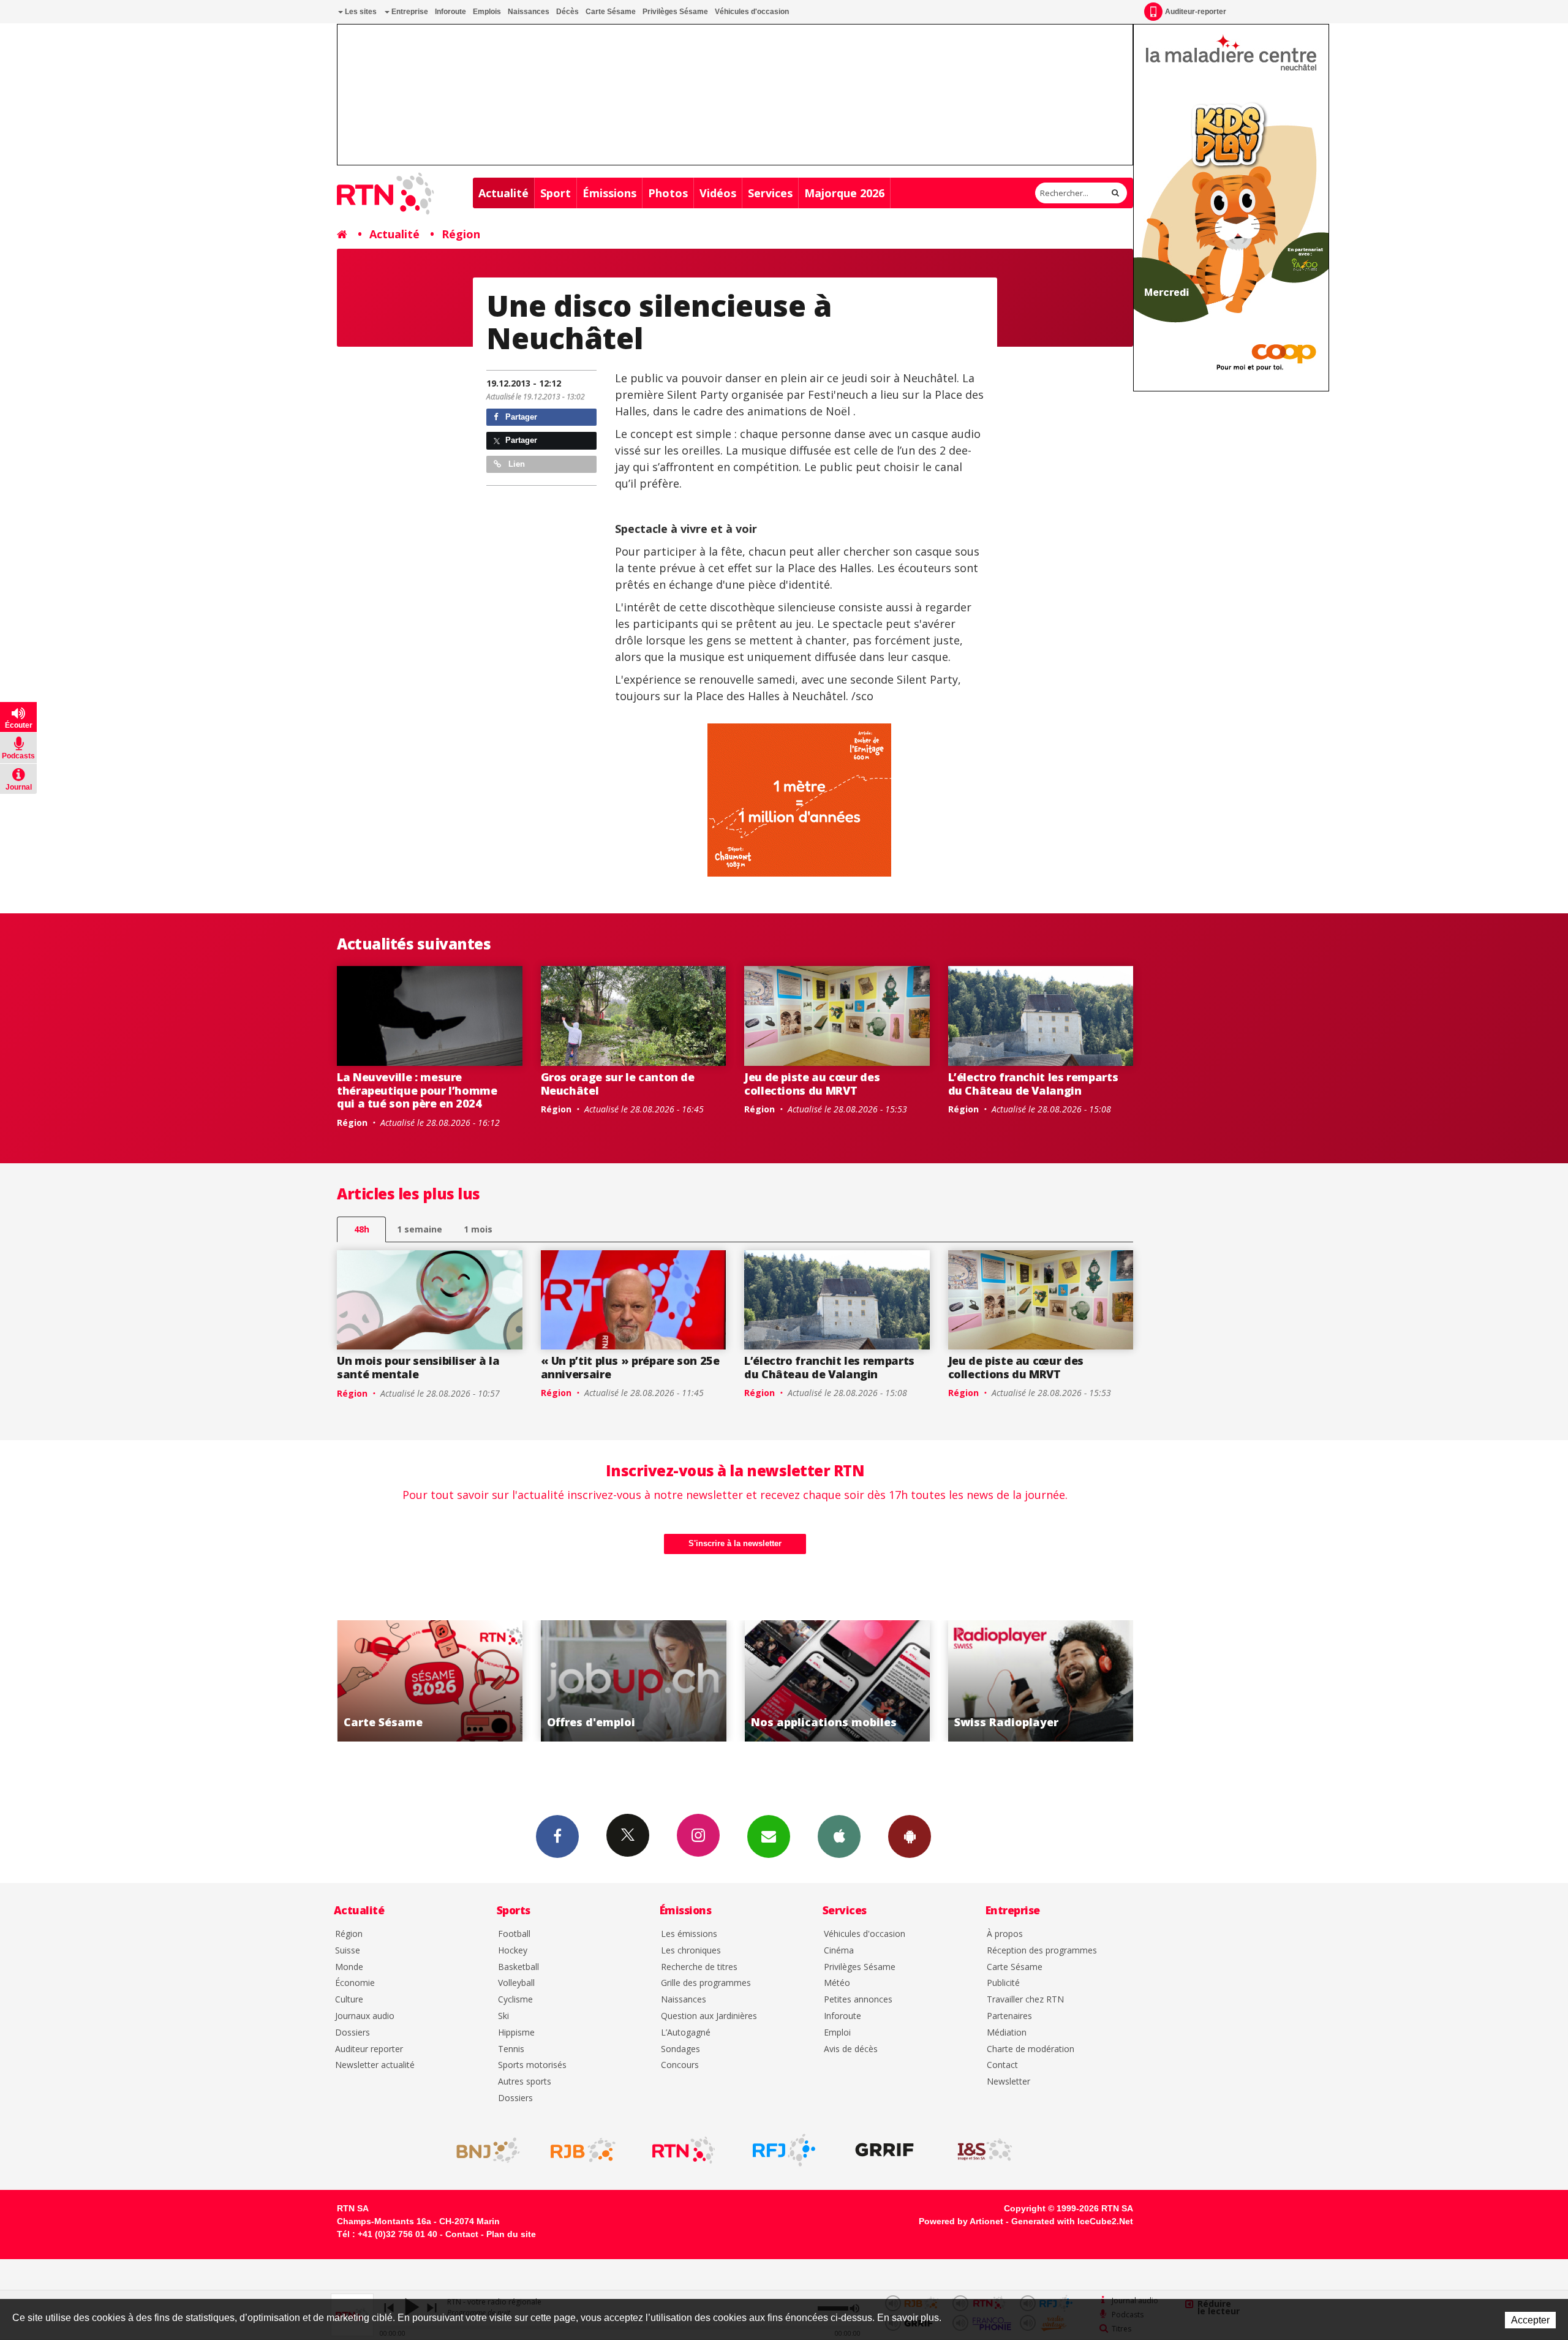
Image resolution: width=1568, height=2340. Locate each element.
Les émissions (689, 1934)
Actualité (503, 193)
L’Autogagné (686, 2033)
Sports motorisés (532, 2065)
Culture (349, 2000)
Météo (837, 1983)
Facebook (557, 1836)
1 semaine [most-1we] (420, 1229)
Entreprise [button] (409, 12)
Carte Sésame (611, 12)
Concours (680, 2065)
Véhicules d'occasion (752, 12)
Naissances (529, 12)
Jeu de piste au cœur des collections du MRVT (812, 1084)
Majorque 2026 (844, 193)
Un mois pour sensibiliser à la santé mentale (418, 1367)
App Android (910, 1836)
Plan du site (511, 2234)
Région (461, 234)
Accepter (1530, 2320)
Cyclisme (515, 2000)
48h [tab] (362, 1229)
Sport (556, 193)
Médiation (1007, 2033)
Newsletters (769, 1836)
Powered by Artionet (961, 2221)
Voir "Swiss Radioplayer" (837, 1681)
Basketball (518, 1967)
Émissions (609, 193)
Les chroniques (691, 1951)
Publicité (1003, 1983)
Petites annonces (858, 2000)
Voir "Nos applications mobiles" (634, 1681)
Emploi (837, 2033)
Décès (567, 12)
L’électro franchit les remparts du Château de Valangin (1033, 1084)
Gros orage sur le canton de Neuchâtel (618, 1084)
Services (770, 193)
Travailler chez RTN (1025, 2000)
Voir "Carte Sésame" (1041, 1681)
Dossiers (352, 2033)
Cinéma (839, 1951)
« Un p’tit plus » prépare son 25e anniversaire (630, 1367)
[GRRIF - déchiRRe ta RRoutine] (884, 2150)
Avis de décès (851, 2049)
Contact (1002, 2065)
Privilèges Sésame (675, 12)
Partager (520, 417)
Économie (355, 1983)
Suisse (348, 1951)
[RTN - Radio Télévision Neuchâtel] (684, 2150)
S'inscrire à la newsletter (735, 1543)
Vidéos (718, 193)
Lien (515, 464)
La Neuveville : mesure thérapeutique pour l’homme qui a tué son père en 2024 (417, 1090)
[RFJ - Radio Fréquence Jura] (784, 2150)
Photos (668, 193)
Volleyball (516, 1983)
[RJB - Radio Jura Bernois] (583, 2150)
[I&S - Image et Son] (985, 2150)
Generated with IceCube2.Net (1072, 2221)
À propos (1005, 1934)
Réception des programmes (1042, 1951)
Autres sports (525, 2082)
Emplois (487, 12)
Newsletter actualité (375, 2065)
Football (514, 1934)
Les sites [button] (360, 12)
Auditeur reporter (369, 2049)
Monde (349, 1967)
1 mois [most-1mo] (478, 1229)
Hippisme (516, 2033)
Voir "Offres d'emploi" (430, 1681)
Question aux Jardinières (709, 2016)
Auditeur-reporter (1196, 12)
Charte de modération (1031, 2049)
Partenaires (1009, 2016)
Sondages (680, 2049)
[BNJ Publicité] (483, 2150)
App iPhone (839, 1836)
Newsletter (1008, 2082)
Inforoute (450, 12)
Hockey (513, 1951)
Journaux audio (365, 2016)
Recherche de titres (699, 1967)
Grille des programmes (706, 1983)
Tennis (511, 2049)
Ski (503, 2016)
